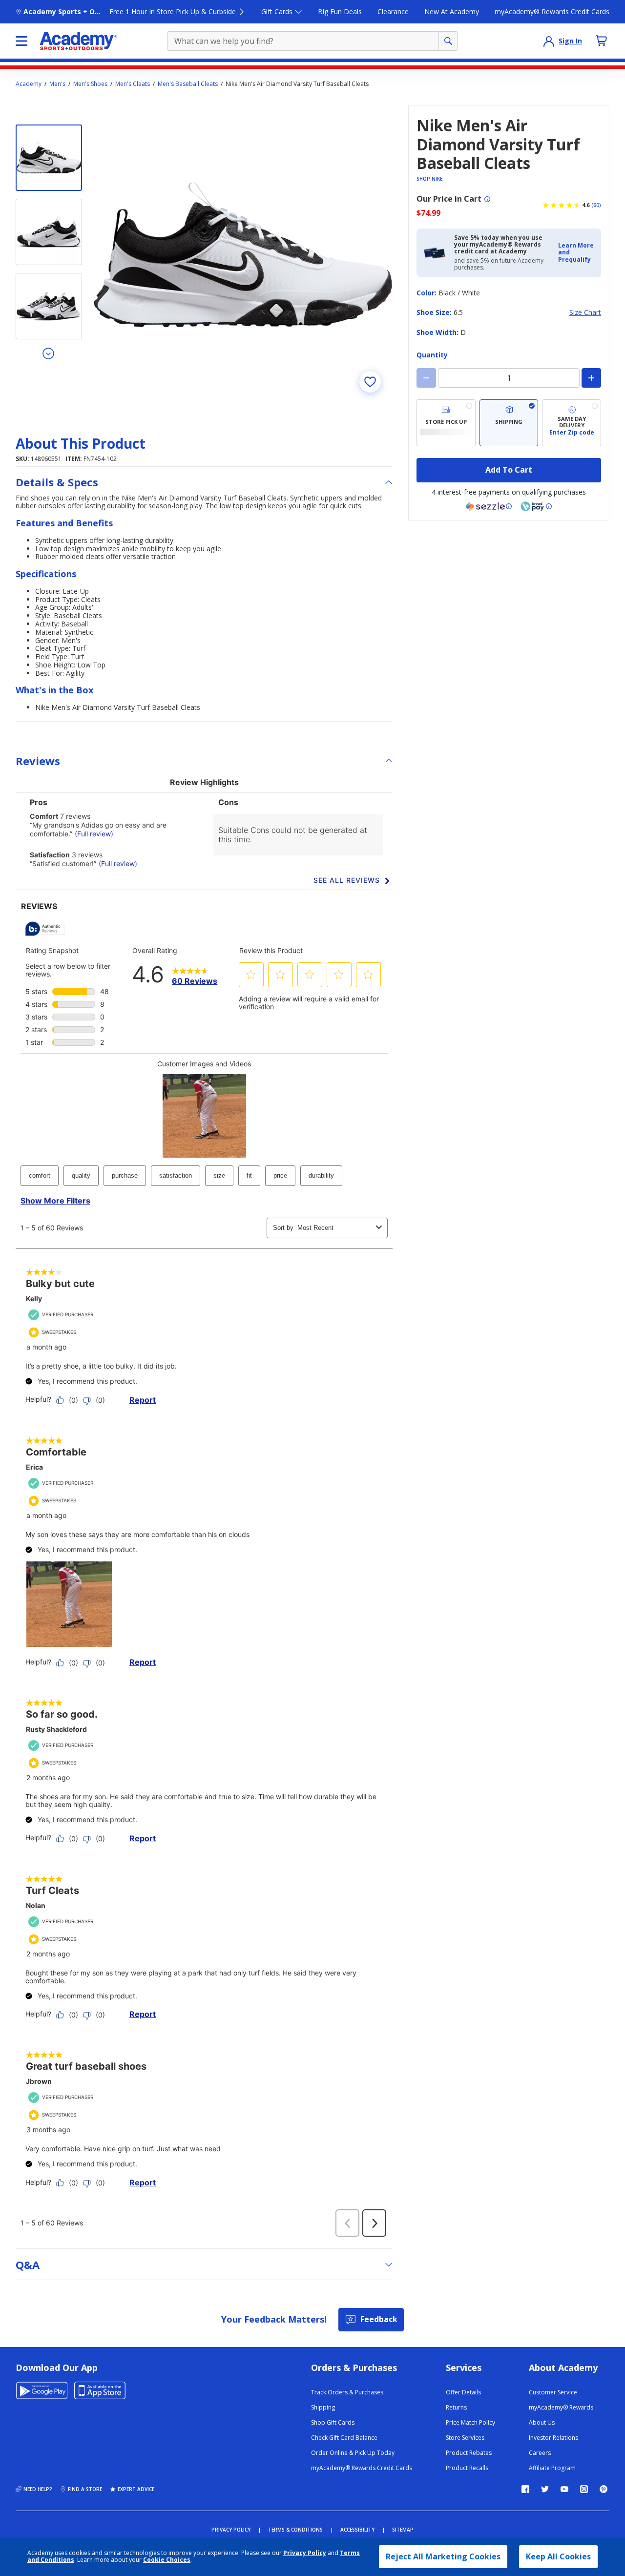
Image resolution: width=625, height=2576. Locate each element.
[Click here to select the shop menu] (21, 41)
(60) (596, 205)
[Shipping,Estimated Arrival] (509, 423)
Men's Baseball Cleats (188, 84)
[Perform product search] (448, 41)
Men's (57, 84)
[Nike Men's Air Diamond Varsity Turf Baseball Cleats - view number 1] (49, 158)
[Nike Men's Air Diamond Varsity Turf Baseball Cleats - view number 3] (49, 306)
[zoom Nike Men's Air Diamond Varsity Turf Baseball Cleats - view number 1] (243, 254)
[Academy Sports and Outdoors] (78, 41)
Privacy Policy (305, 2553)
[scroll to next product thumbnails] (49, 353)
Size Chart (585, 313)
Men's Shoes (90, 84)
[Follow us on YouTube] (564, 2489)
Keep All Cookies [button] (558, 2556)
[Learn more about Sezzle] (489, 506)
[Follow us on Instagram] (584, 2489)
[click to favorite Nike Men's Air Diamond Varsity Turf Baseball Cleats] (370, 382)
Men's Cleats (133, 84)
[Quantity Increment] (591, 378)
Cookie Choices (167, 2560)
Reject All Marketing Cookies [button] (443, 2556)
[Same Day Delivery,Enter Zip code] (572, 423)
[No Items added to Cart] (602, 41)
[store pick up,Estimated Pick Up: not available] (446, 423)
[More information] (487, 199)
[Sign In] (549, 41)
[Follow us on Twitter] (545, 2489)
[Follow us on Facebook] (525, 2489)
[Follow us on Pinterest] (604, 2489)
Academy (29, 84)
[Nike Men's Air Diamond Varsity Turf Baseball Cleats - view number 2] (49, 232)
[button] (577, 253)
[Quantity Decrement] (426, 378)
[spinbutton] (509, 378)
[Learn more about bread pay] (536, 506)
